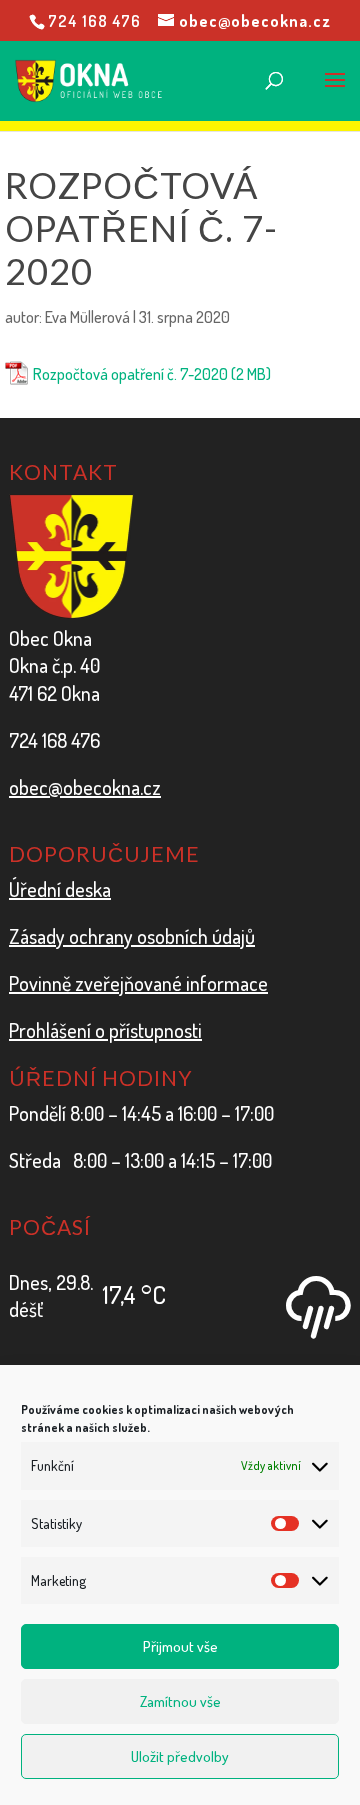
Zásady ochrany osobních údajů (132, 936)
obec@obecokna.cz (85, 787)
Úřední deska (60, 889)
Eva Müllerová (87, 317)
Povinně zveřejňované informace (138, 983)
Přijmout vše (180, 1646)
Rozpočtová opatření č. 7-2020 (130, 374)
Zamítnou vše (180, 1701)
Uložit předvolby (180, 1756)
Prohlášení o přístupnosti (105, 1030)
